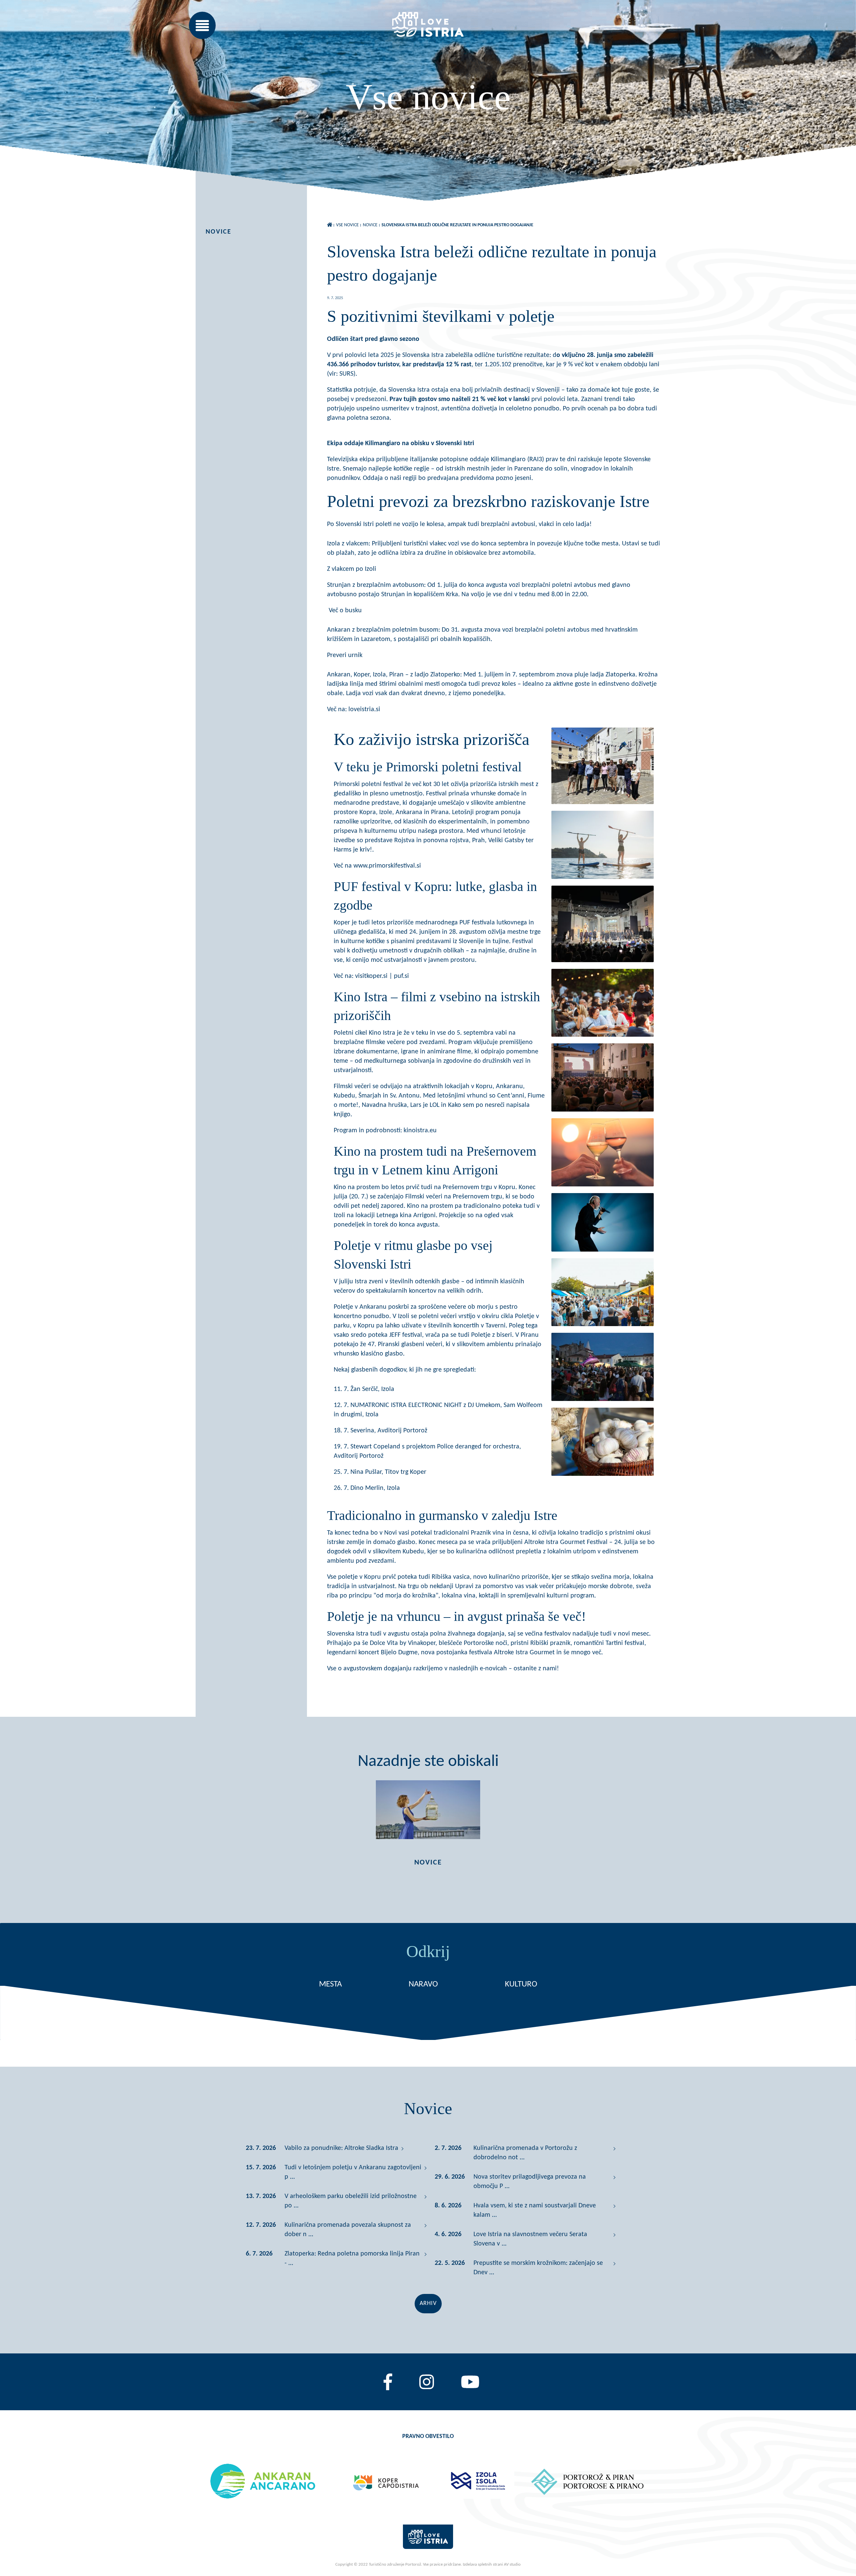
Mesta (330, 1984)
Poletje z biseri (492, 1335)
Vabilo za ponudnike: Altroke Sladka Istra (341, 2148)
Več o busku (344, 611)
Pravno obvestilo (428, 2436)
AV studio (512, 2564)
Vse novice (347, 225)
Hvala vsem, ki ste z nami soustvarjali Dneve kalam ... (535, 2210)
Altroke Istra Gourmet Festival (567, 1542)
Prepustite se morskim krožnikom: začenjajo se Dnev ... (538, 2268)
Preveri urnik (345, 655)
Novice (219, 232)
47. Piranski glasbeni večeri (405, 1344)
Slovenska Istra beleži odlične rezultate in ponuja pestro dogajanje (457, 225)
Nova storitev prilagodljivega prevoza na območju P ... (530, 2182)
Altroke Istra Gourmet (525, 1653)
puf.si (401, 976)
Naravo (423, 1984)
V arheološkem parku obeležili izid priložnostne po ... (351, 2201)
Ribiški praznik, (551, 1643)
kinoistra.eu (420, 1131)
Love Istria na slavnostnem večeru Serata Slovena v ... (530, 2239)
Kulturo (521, 1984)
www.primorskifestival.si (386, 866)
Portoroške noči (486, 1643)
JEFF (395, 1335)
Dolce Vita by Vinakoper (403, 1643)
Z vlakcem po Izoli (352, 569)
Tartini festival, (626, 1643)
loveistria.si (364, 710)
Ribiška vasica (451, 1577)
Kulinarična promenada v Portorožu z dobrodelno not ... (525, 2153)
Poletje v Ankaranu (360, 1307)
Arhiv (428, 2303)
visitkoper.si (370, 976)
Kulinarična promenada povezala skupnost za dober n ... (348, 2230)
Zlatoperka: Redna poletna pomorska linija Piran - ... (352, 2259)
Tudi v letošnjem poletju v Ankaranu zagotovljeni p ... (353, 2172)
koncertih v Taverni (479, 1326)
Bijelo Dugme (398, 1653)
